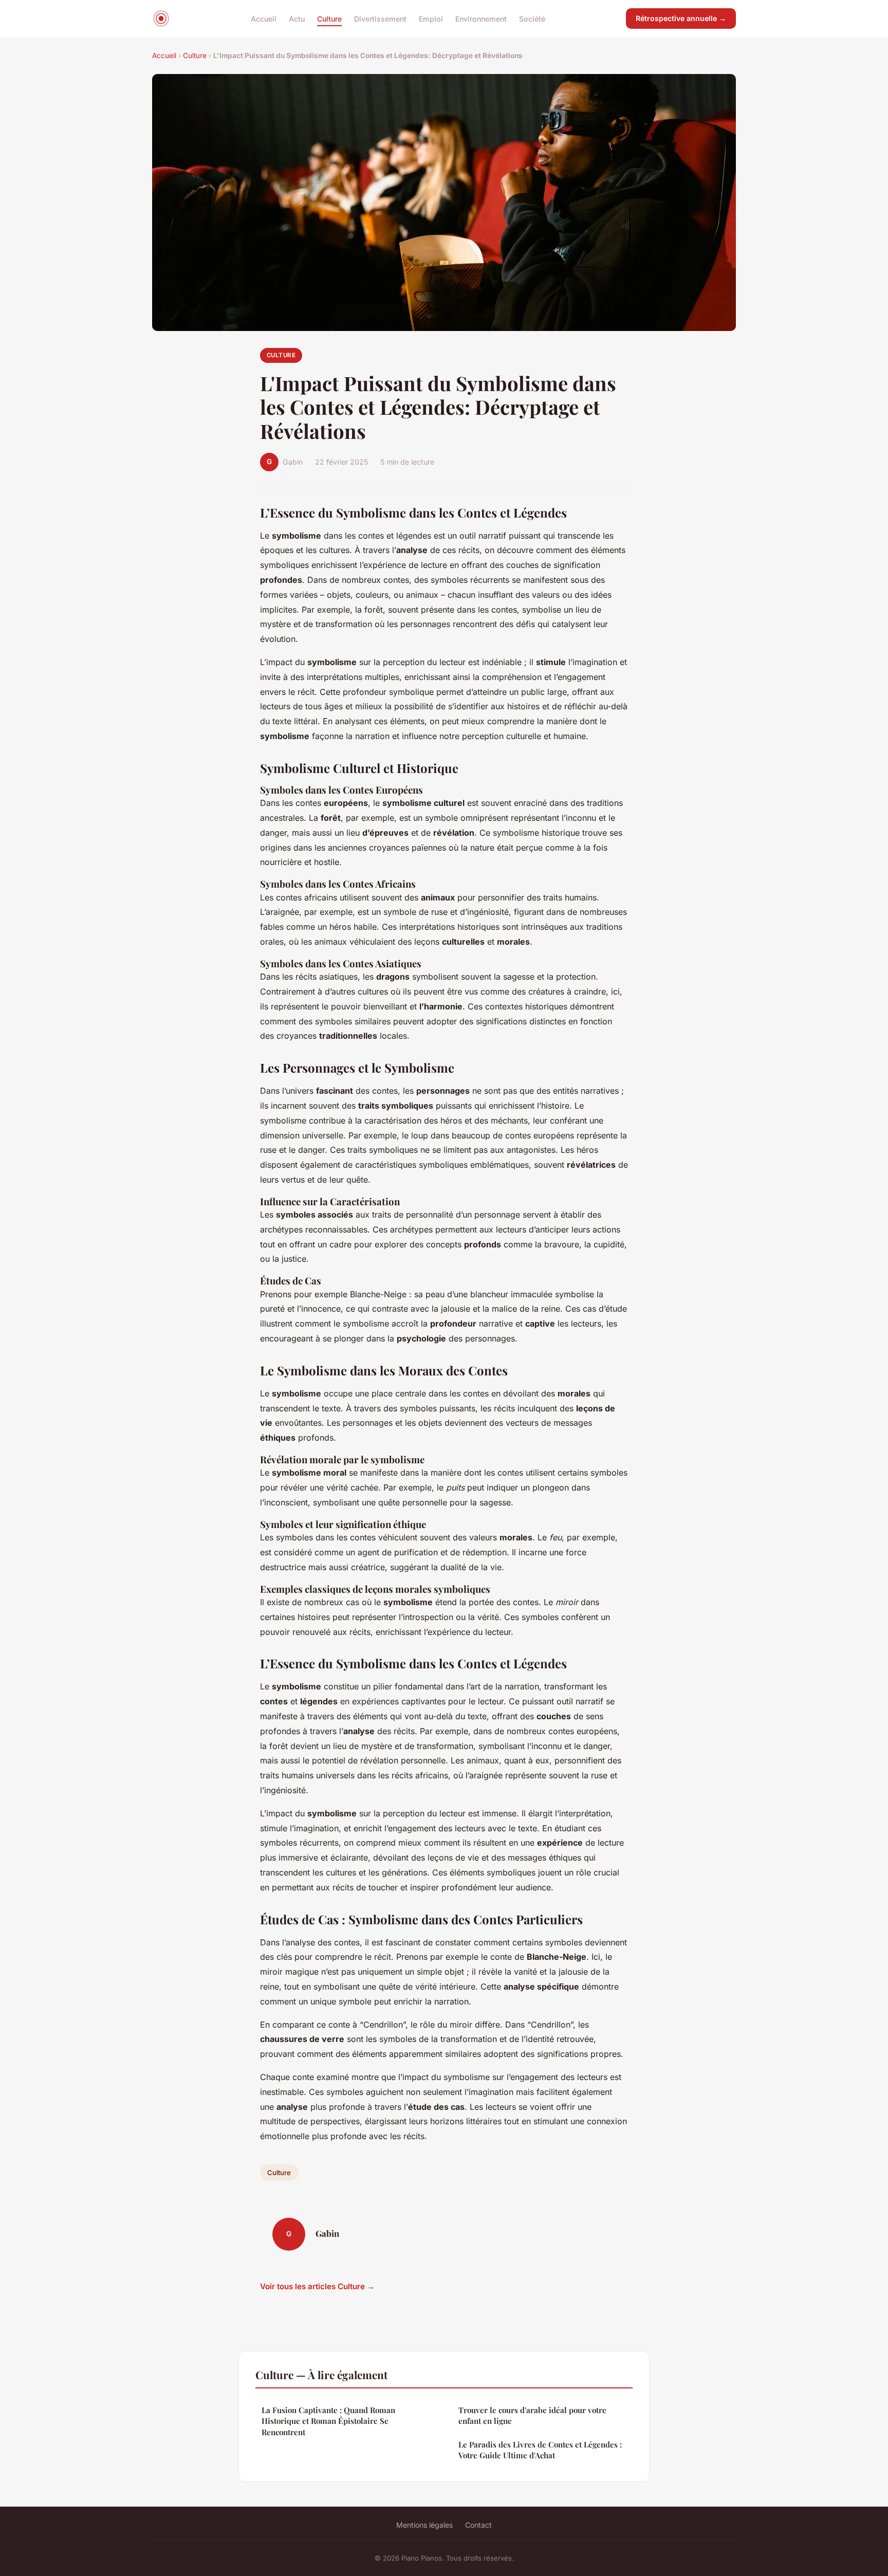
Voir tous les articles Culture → (317, 2286)
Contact (478, 2525)
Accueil (264, 18)
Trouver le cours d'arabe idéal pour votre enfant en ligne (532, 2415)
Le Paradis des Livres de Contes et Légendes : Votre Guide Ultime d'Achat (540, 2450)
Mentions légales (424, 2525)
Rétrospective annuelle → (681, 18)
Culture (329, 18)
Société (532, 18)
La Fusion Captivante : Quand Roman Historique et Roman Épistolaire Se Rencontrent (328, 2421)
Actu (297, 18)
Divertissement (380, 18)
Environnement (481, 18)
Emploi (431, 18)
